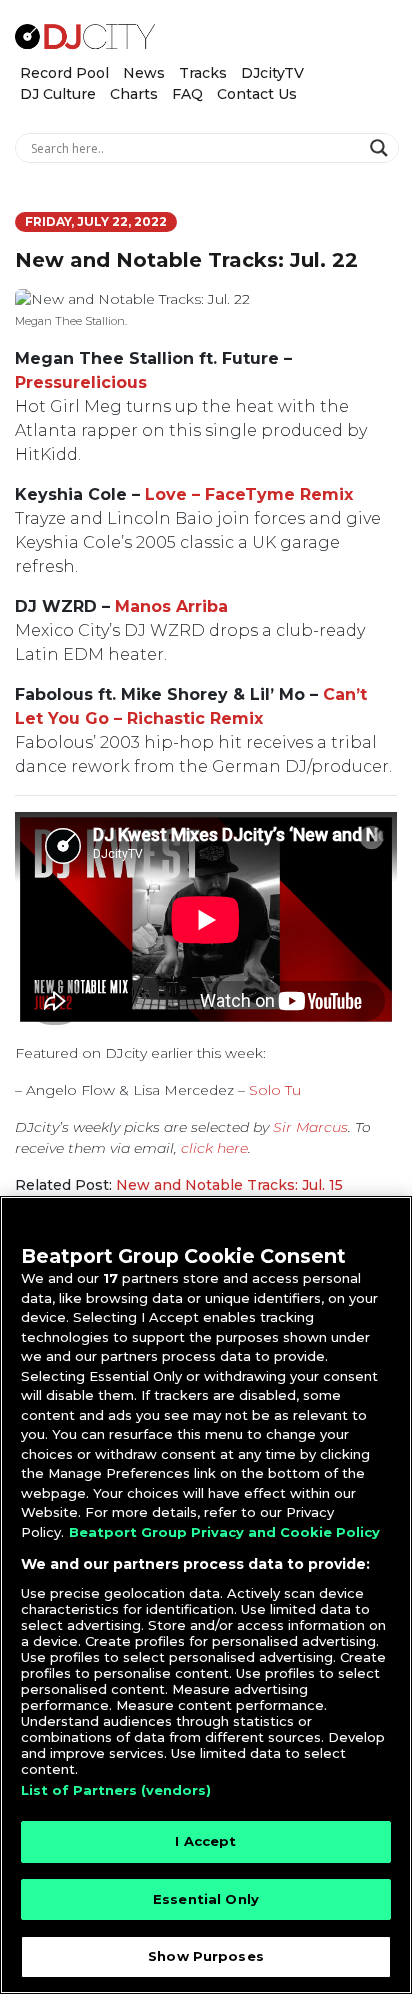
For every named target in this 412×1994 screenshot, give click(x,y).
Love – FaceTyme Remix (249, 494)
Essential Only (206, 1899)
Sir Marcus (310, 1127)
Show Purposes (206, 1956)
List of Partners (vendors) (116, 1790)
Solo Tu (275, 1090)
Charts (134, 94)
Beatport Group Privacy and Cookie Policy (224, 1532)
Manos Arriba (171, 606)
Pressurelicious (81, 382)
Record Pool (64, 73)
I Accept (205, 1841)
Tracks (203, 73)
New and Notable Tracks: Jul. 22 (186, 260)
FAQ (187, 94)
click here (214, 1148)
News (144, 73)
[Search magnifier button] (381, 148)
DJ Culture (58, 94)
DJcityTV (272, 73)
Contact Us (257, 94)
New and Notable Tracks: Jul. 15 (229, 1185)
